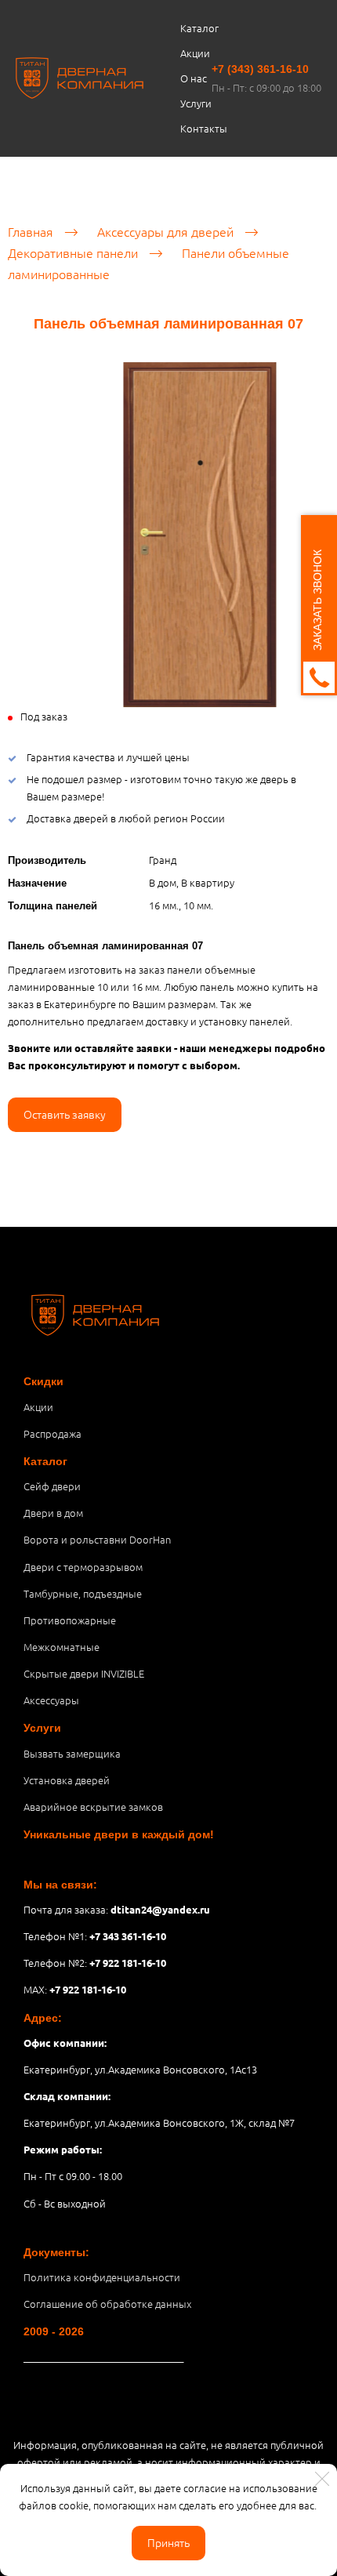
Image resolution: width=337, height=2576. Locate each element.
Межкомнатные (62, 1647)
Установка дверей (67, 1780)
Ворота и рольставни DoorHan (97, 1539)
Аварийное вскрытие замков (93, 1807)
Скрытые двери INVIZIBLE (84, 1673)
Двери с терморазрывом (83, 1567)
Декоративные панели (73, 252)
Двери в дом (53, 1513)
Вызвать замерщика (72, 1753)
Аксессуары (51, 1700)
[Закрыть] (322, 2479)
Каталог (199, 28)
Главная (31, 231)
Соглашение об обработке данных (107, 2304)
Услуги (196, 103)
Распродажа (53, 1433)
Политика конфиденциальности (102, 2277)
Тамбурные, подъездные (83, 1593)
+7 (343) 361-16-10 (260, 69)
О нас (194, 78)
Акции (195, 53)
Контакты (204, 128)
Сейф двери (52, 1486)
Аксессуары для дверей (165, 231)
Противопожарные (70, 1620)
